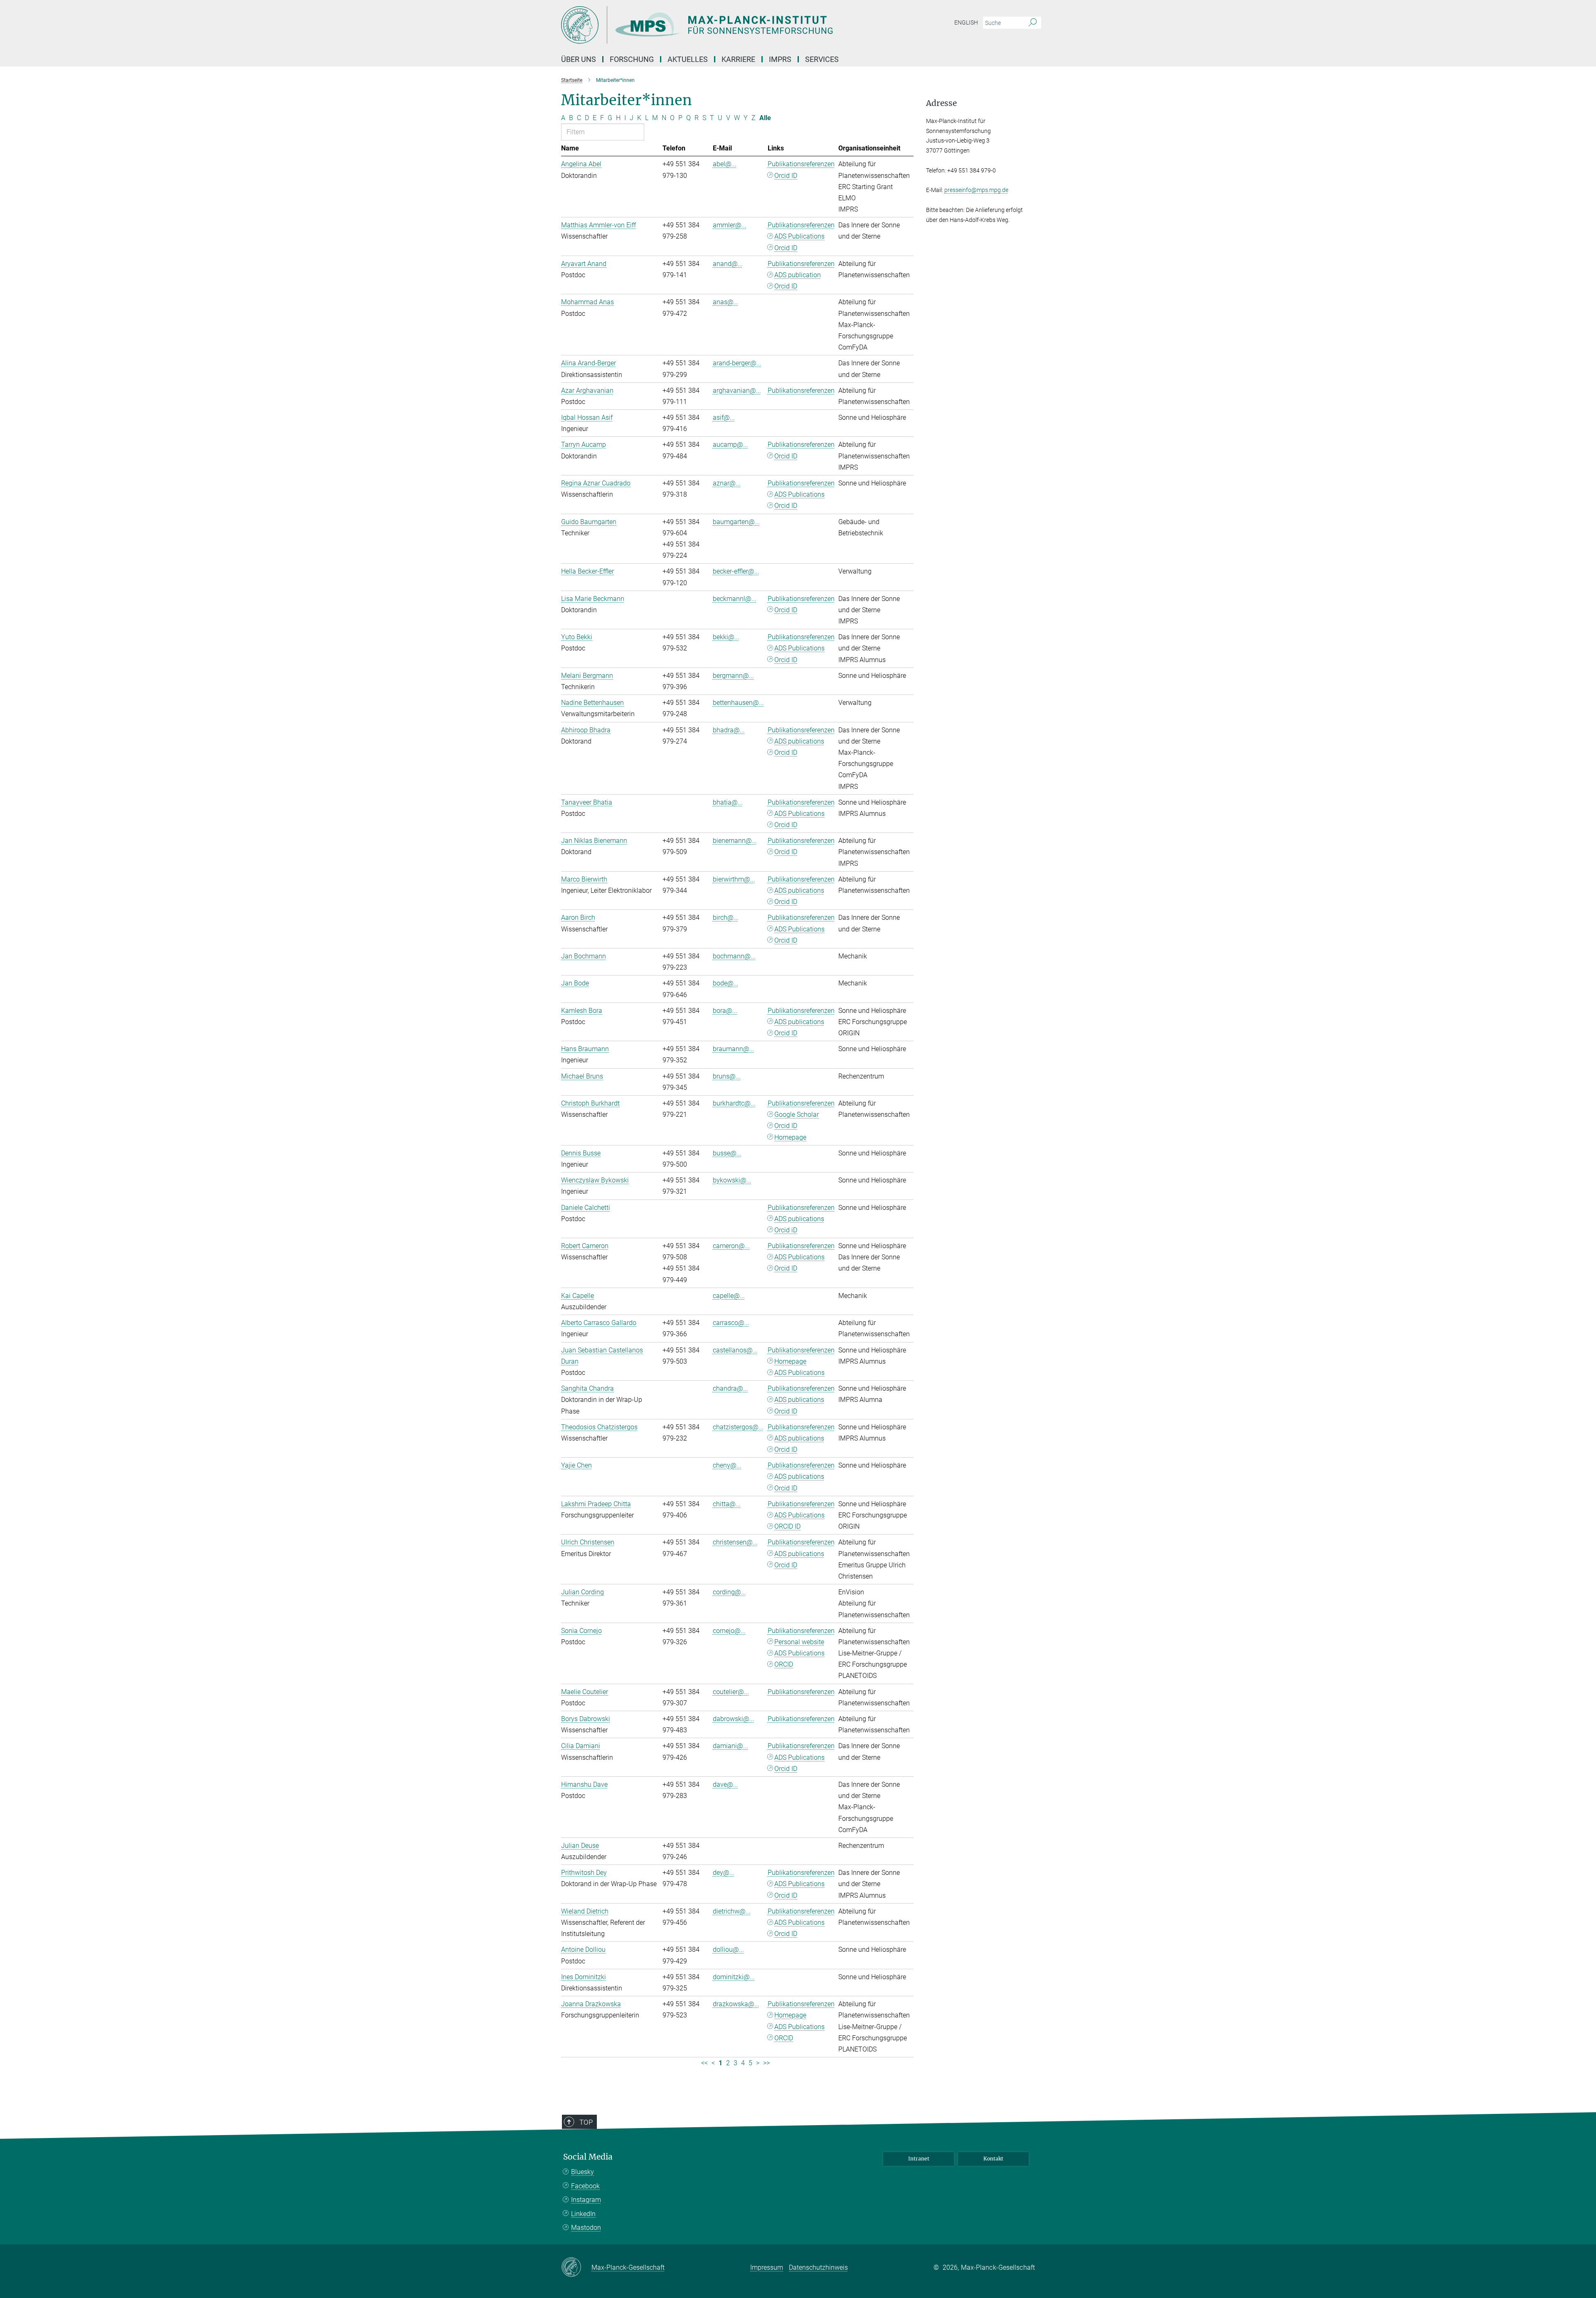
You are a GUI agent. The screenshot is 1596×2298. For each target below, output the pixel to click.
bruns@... (727, 1076)
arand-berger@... (737, 363)
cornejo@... (729, 1631)
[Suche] (1033, 23)
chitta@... (727, 1504)
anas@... (726, 302)
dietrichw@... (732, 1911)
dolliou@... (728, 1949)
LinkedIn (583, 2214)
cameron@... (731, 1246)
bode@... (726, 983)
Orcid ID (786, 176)
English (966, 22)
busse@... (727, 1153)
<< (704, 2063)
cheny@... (727, 1465)
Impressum (767, 2267)
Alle (765, 118)
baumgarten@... (736, 522)
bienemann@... (735, 841)
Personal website (799, 1642)
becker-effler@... (736, 571)
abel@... (725, 164)
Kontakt (993, 2159)
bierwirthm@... (734, 879)
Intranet (919, 2159)
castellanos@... (735, 1350)
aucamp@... (730, 445)
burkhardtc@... (734, 1103)
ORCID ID (787, 1526)
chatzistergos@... (738, 1427)
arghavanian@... (737, 390)
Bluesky (582, 2172)
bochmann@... (734, 956)
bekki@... (726, 637)
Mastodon (586, 2228)
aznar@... (727, 483)
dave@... (725, 1784)
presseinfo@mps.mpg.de (976, 190)
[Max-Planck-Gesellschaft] (576, 2268)
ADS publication (798, 275)
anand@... (728, 264)
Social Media (588, 2157)
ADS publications (799, 741)
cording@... (729, 1592)
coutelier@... (731, 1692)
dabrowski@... (734, 1719)
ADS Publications (799, 236)
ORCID (784, 1664)
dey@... (724, 1873)
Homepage (790, 1137)
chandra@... (730, 1388)
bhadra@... (729, 730)
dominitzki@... (734, 1977)
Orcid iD (786, 1230)
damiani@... (730, 1746)
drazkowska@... (736, 2004)
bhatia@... (728, 802)
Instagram (586, 2200)
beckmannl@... (735, 599)
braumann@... (734, 1049)
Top (586, 2122)
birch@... (726, 917)
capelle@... (729, 1296)
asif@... (724, 417)
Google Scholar (797, 1115)
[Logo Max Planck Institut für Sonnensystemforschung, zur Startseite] (717, 25)
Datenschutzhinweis (818, 2267)
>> (766, 2063)
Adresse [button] (941, 103)
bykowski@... (732, 1180)
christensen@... (735, 1542)
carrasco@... (731, 1323)
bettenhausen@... (738, 703)
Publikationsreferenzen (801, 164)
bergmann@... (733, 676)
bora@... (725, 1011)
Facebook (585, 2186)
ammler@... (730, 225)
